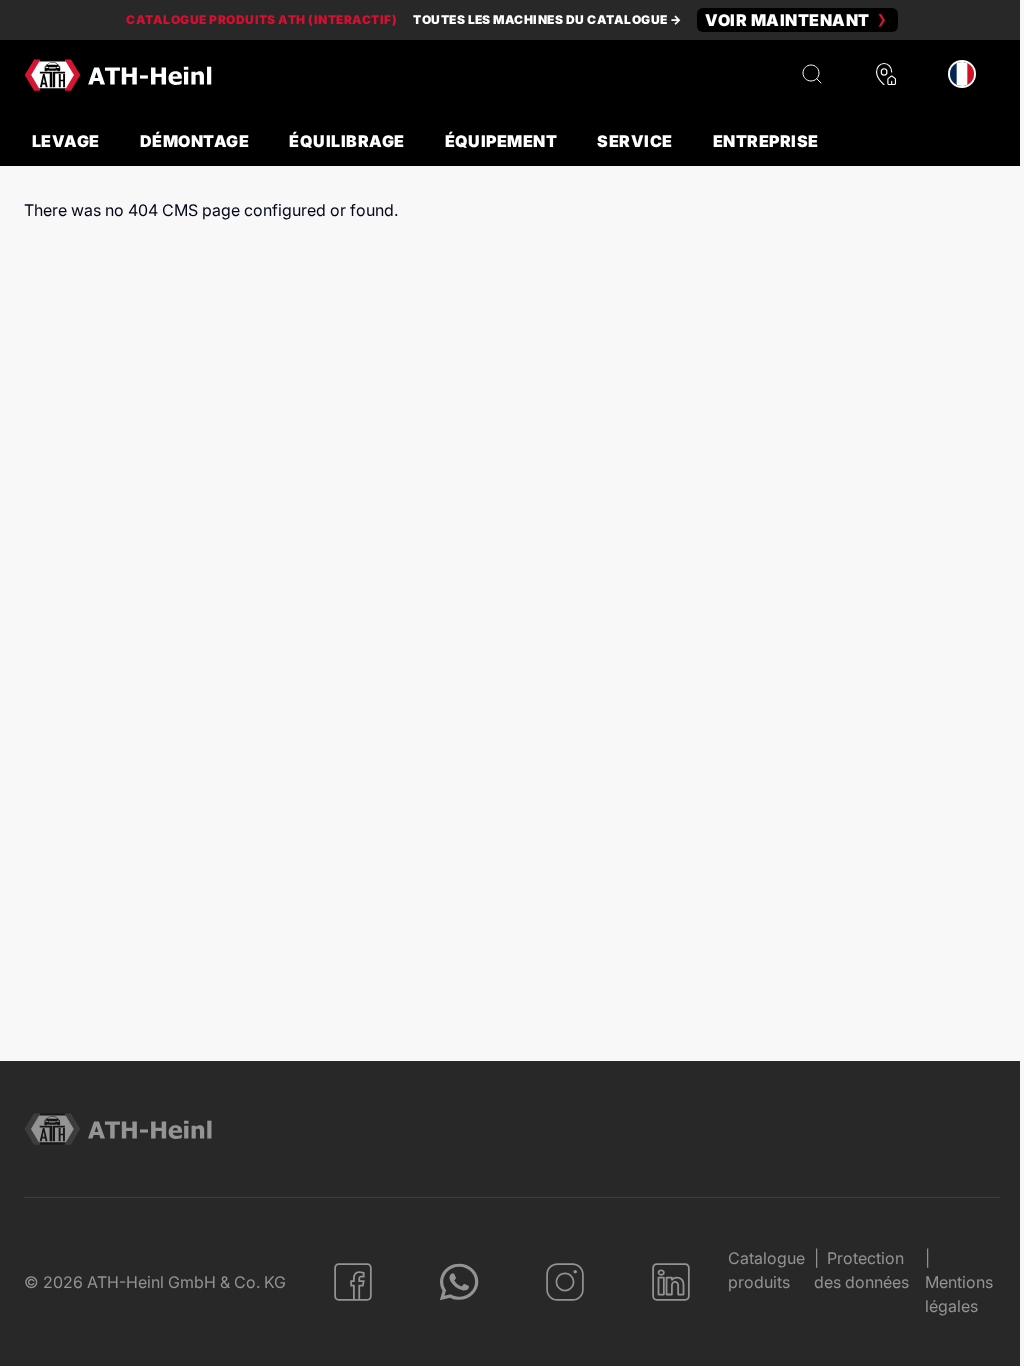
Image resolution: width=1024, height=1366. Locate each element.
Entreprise (766, 141)
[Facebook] (353, 1282)
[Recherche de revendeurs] (886, 74)
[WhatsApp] (459, 1282)
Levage (66, 141)
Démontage (194, 141)
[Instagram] (565, 1282)
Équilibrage (346, 141)
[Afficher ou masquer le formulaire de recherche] (812, 74)
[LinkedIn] (671, 1282)
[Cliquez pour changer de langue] (962, 74)
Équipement (501, 141)
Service (634, 141)
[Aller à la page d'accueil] (118, 75)
